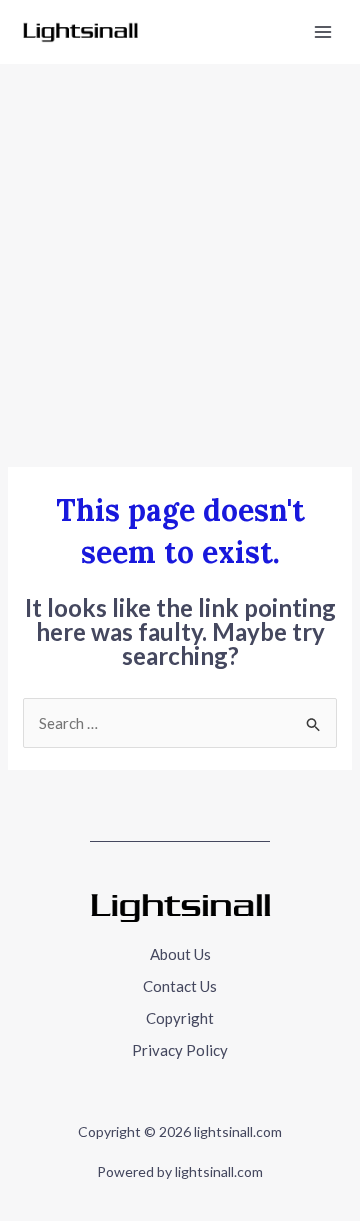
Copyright (180, 1018)
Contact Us (180, 986)
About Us (180, 954)
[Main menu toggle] (323, 32)
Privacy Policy (180, 1050)
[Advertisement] (180, 254)
